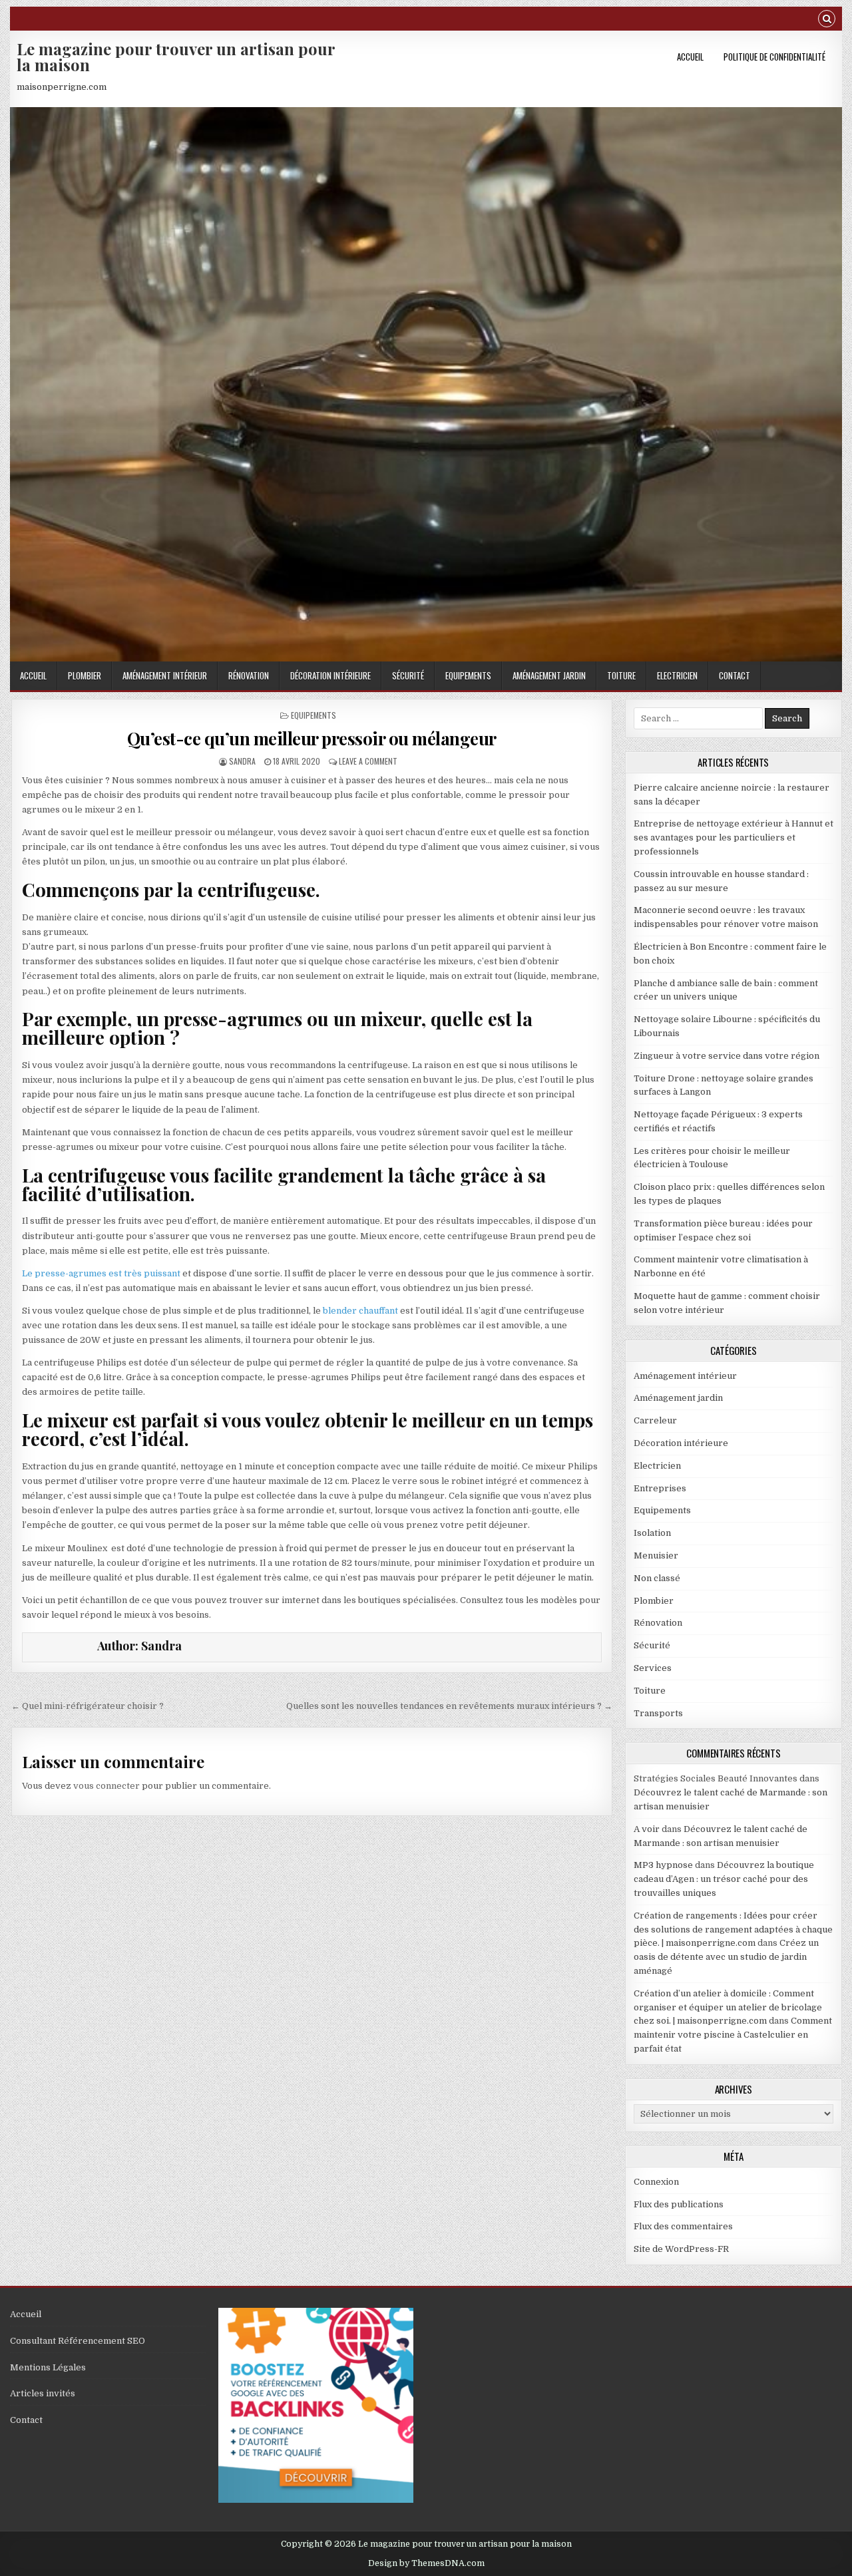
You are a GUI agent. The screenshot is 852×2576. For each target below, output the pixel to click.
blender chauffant (360, 1311)
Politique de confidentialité (774, 57)
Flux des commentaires (683, 2226)
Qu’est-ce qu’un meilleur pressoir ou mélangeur (312, 738)
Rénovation (249, 675)
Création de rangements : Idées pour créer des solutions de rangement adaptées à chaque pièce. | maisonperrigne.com (733, 1930)
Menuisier (656, 1556)
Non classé (657, 1578)
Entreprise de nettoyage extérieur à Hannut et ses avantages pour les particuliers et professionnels (734, 837)
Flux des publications (679, 2204)
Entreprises (660, 1488)
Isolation (652, 1533)
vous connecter (106, 1786)
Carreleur (655, 1420)
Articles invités (43, 2393)
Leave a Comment (368, 761)
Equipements (468, 675)
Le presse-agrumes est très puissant (101, 1273)
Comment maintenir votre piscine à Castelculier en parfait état (733, 2035)
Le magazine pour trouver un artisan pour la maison (176, 57)
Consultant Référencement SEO (78, 2341)
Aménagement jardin (549, 675)
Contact (735, 675)
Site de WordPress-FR (681, 2249)
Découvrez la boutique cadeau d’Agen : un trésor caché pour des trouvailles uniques (724, 1879)
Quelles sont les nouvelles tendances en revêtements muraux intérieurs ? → (449, 1706)
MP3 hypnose (663, 1865)
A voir (647, 1829)
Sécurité (408, 675)
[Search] (827, 20)
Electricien (677, 675)
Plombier (85, 675)
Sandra (242, 761)
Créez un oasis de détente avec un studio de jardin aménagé (726, 1957)
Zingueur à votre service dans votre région (727, 1056)
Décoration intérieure (330, 675)
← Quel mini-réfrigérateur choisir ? (88, 1706)
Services (653, 1668)
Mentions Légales (48, 2367)
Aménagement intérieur (165, 675)
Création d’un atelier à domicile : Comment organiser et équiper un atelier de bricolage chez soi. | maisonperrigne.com (728, 2007)
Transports (658, 1713)
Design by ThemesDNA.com (426, 2563)
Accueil (690, 57)
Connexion (656, 2182)
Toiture (621, 675)
